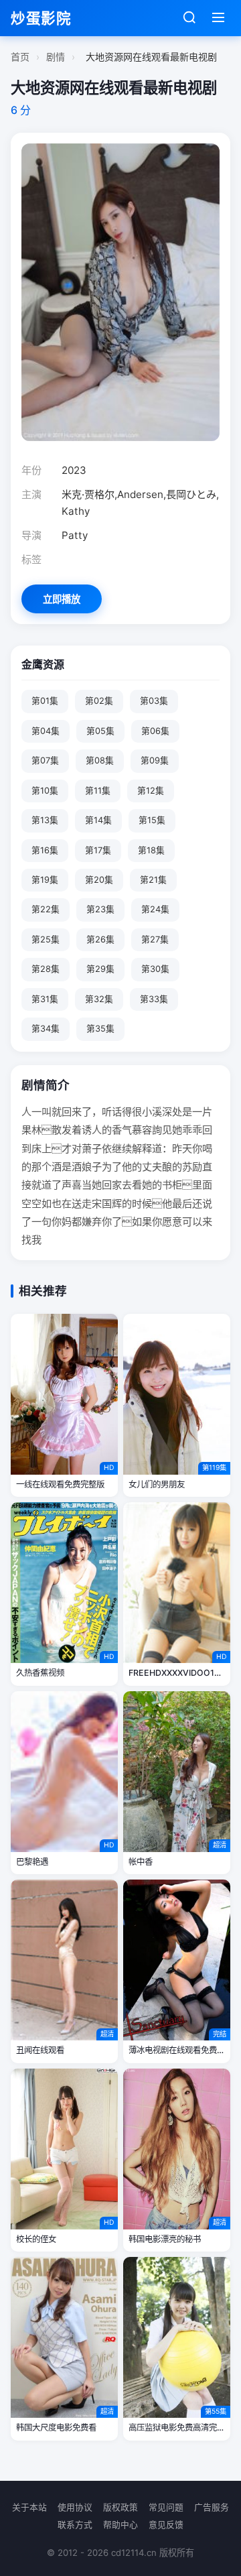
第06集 (155, 731)
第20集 (99, 880)
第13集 (45, 820)
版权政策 (120, 2507)
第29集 (100, 969)
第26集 (100, 939)
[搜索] (189, 18)
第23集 (100, 909)
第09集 (155, 760)
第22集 (46, 909)
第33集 (154, 999)
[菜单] (218, 18)
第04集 (46, 731)
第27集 (155, 939)
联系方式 (75, 2525)
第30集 (155, 969)
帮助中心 (120, 2525)
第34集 (46, 1029)
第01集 (45, 701)
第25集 (46, 939)
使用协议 (75, 2507)
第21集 (153, 880)
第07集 (45, 760)
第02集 (99, 701)
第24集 (155, 909)
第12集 (151, 791)
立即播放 (62, 599)
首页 (20, 57)
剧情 (56, 57)
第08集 (100, 760)
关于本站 (29, 2507)
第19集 (45, 880)
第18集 (151, 850)
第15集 (152, 820)
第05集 (100, 731)
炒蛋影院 (41, 18)
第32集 (99, 999)
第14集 (98, 820)
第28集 (46, 969)
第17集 (98, 850)
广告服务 (212, 2507)
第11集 (98, 791)
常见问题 (166, 2507)
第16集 (45, 850)
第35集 (100, 1029)
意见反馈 (166, 2525)
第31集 (45, 999)
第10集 (45, 791)
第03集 (154, 701)
